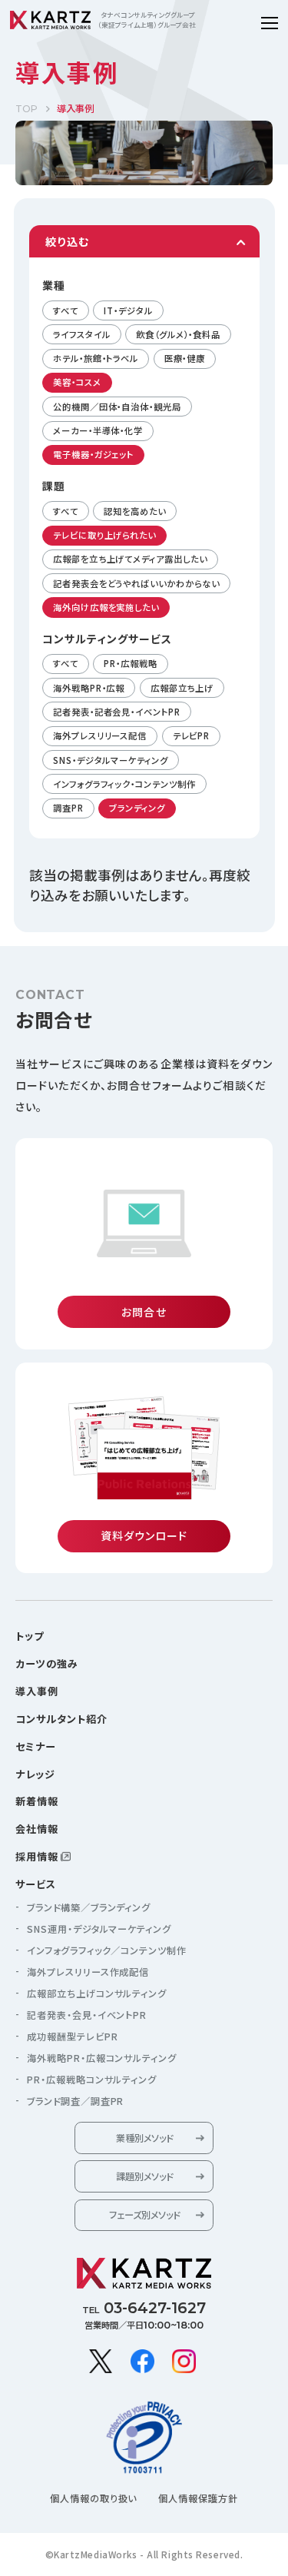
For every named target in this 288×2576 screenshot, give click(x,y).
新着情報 (37, 1801)
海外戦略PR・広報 (89, 688)
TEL (144, 2308)
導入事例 (37, 1691)
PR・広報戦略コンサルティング (92, 2080)
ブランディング (137, 808)
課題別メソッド (144, 2176)
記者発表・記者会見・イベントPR (117, 712)
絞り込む (67, 241)
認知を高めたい (134, 511)
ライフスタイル (81, 334)
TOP (26, 109)
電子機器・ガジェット (93, 454)
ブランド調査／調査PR (75, 2101)
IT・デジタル (128, 310)
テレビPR (192, 735)
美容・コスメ (77, 382)
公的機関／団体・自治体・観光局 (117, 407)
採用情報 (37, 1856)
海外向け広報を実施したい (106, 607)
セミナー (36, 1746)
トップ (30, 1636)
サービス (36, 1884)
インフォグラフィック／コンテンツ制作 (107, 1950)
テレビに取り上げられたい (104, 535)
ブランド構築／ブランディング (89, 1907)
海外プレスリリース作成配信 (88, 1972)
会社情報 (37, 1829)
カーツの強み (47, 1663)
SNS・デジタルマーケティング (111, 760)
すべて (66, 310)
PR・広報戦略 (130, 663)
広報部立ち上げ (182, 688)
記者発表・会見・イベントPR (87, 2015)
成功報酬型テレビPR (73, 2037)
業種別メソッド (144, 2138)
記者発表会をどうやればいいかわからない (136, 583)
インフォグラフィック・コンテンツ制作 (124, 784)
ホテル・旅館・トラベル (96, 358)
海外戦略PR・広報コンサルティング (102, 2058)
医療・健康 (185, 358)
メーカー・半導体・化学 (98, 430)
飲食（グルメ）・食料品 (178, 334)
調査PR (68, 808)
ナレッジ (35, 1774)
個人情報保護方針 (198, 2498)
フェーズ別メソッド (144, 2215)
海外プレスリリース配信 (100, 735)
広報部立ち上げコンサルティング (97, 1993)
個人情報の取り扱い (94, 2498)
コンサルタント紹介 (61, 1719)
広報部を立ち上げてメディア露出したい (130, 559)
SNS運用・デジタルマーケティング (99, 1929)
